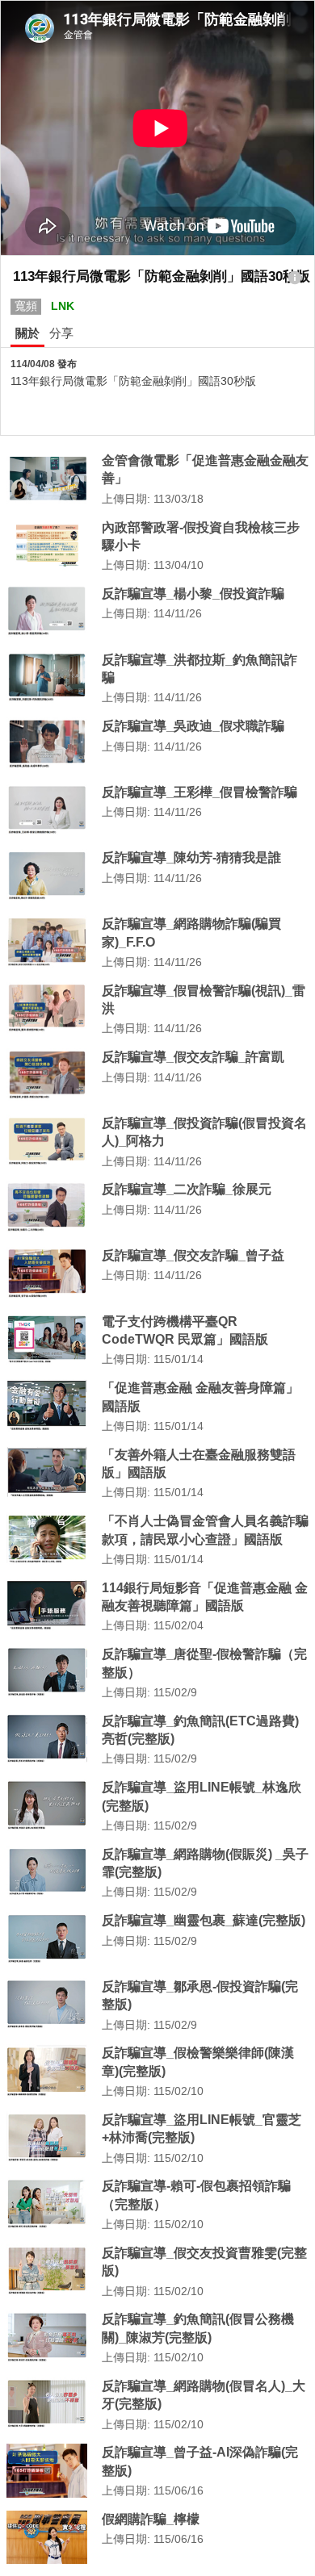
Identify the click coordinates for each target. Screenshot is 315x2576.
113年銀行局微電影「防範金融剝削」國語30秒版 (133, 381)
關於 (27, 333)
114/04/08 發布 (44, 364)
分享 (61, 333)
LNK (63, 306)
